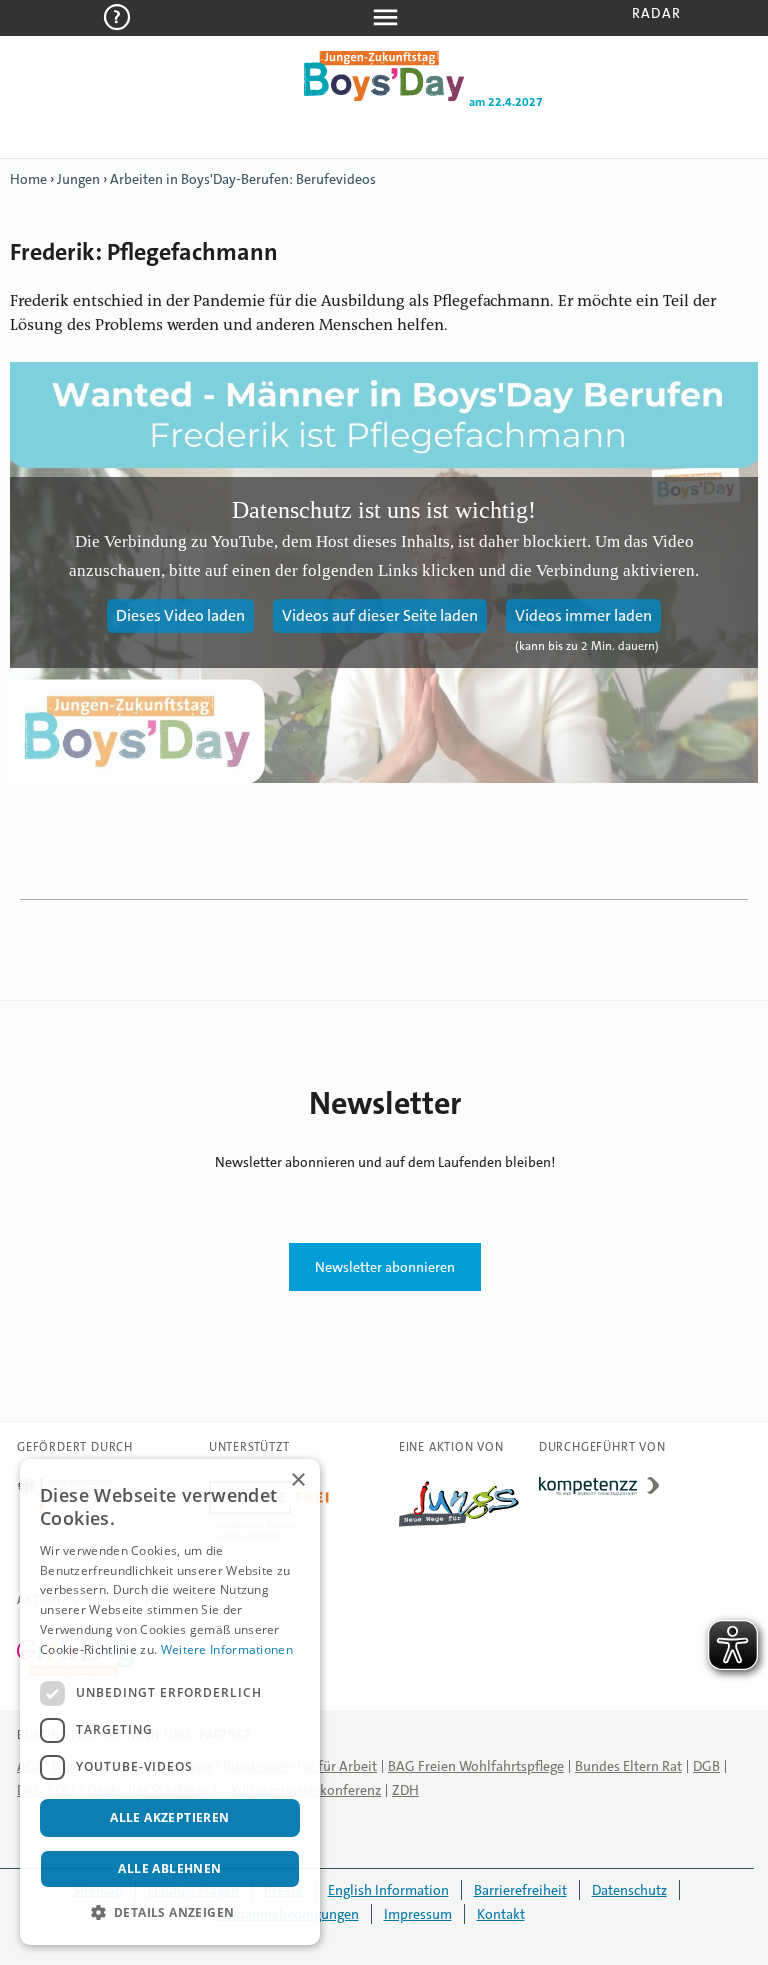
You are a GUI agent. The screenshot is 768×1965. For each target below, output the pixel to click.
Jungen (78, 179)
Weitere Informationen (227, 1649)
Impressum (418, 1914)
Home (28, 179)
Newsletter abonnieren (385, 1267)
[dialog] (170, 1702)
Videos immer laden (583, 615)
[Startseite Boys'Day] (384, 97)
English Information (388, 1890)
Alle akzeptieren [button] (169, 1817)
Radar (656, 13)
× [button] (297, 1480)
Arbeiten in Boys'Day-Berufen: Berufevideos (243, 179)
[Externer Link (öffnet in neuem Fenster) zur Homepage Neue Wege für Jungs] (459, 1527)
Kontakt (501, 1914)
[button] (170, 1913)
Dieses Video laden (180, 615)
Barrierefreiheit (520, 1890)
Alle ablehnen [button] (169, 1868)
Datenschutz (629, 1890)
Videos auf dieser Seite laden (380, 615)
